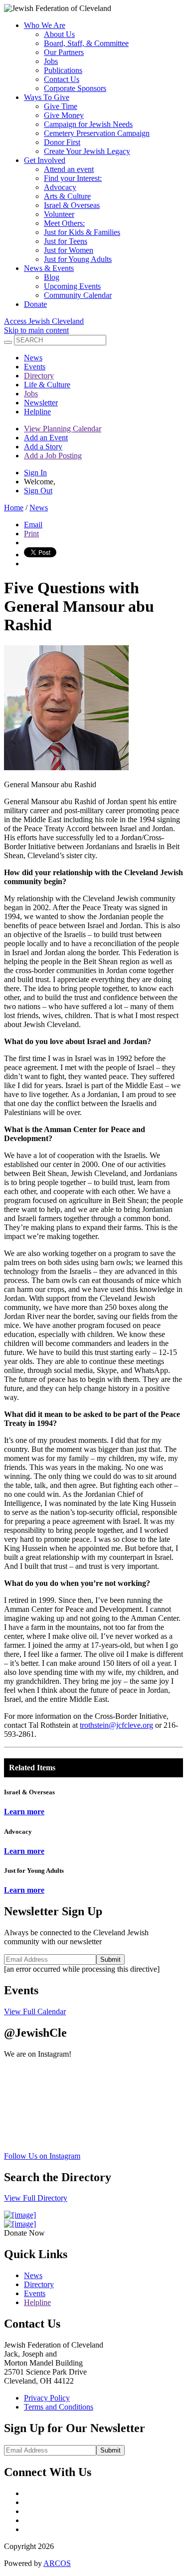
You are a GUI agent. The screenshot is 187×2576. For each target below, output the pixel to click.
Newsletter (41, 403)
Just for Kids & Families (82, 232)
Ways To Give (47, 97)
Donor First (62, 142)
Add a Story (43, 447)
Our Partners (64, 52)
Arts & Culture (67, 196)
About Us (59, 34)
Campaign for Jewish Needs (88, 124)
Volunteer (59, 214)
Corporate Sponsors (75, 88)
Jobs (51, 61)
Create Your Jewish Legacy (87, 151)
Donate (35, 304)
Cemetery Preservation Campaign (97, 133)
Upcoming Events (72, 286)
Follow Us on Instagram (42, 2156)
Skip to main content (36, 330)
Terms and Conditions (59, 2407)
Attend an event (69, 169)
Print (31, 534)
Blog (52, 277)
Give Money (64, 115)
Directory (39, 376)
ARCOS (57, 2563)
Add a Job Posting (53, 456)
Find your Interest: (73, 178)
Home (14, 508)
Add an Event (46, 438)
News (33, 358)
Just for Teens (66, 241)
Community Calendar (78, 295)
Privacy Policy (47, 2398)
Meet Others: (64, 223)
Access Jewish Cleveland (44, 321)
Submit (110, 1959)
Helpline (37, 412)
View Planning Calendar (63, 429)
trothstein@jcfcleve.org (116, 1725)
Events (35, 367)
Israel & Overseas (72, 205)
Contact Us (62, 79)
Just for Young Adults (78, 259)
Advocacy (60, 187)
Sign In (35, 473)
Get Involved (45, 160)
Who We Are (45, 25)
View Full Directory (36, 2198)
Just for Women (69, 250)
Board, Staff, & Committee (86, 43)
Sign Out (38, 491)
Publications (63, 70)
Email (33, 525)
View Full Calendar (35, 2011)
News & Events (49, 268)
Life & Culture (47, 385)
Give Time (61, 106)
